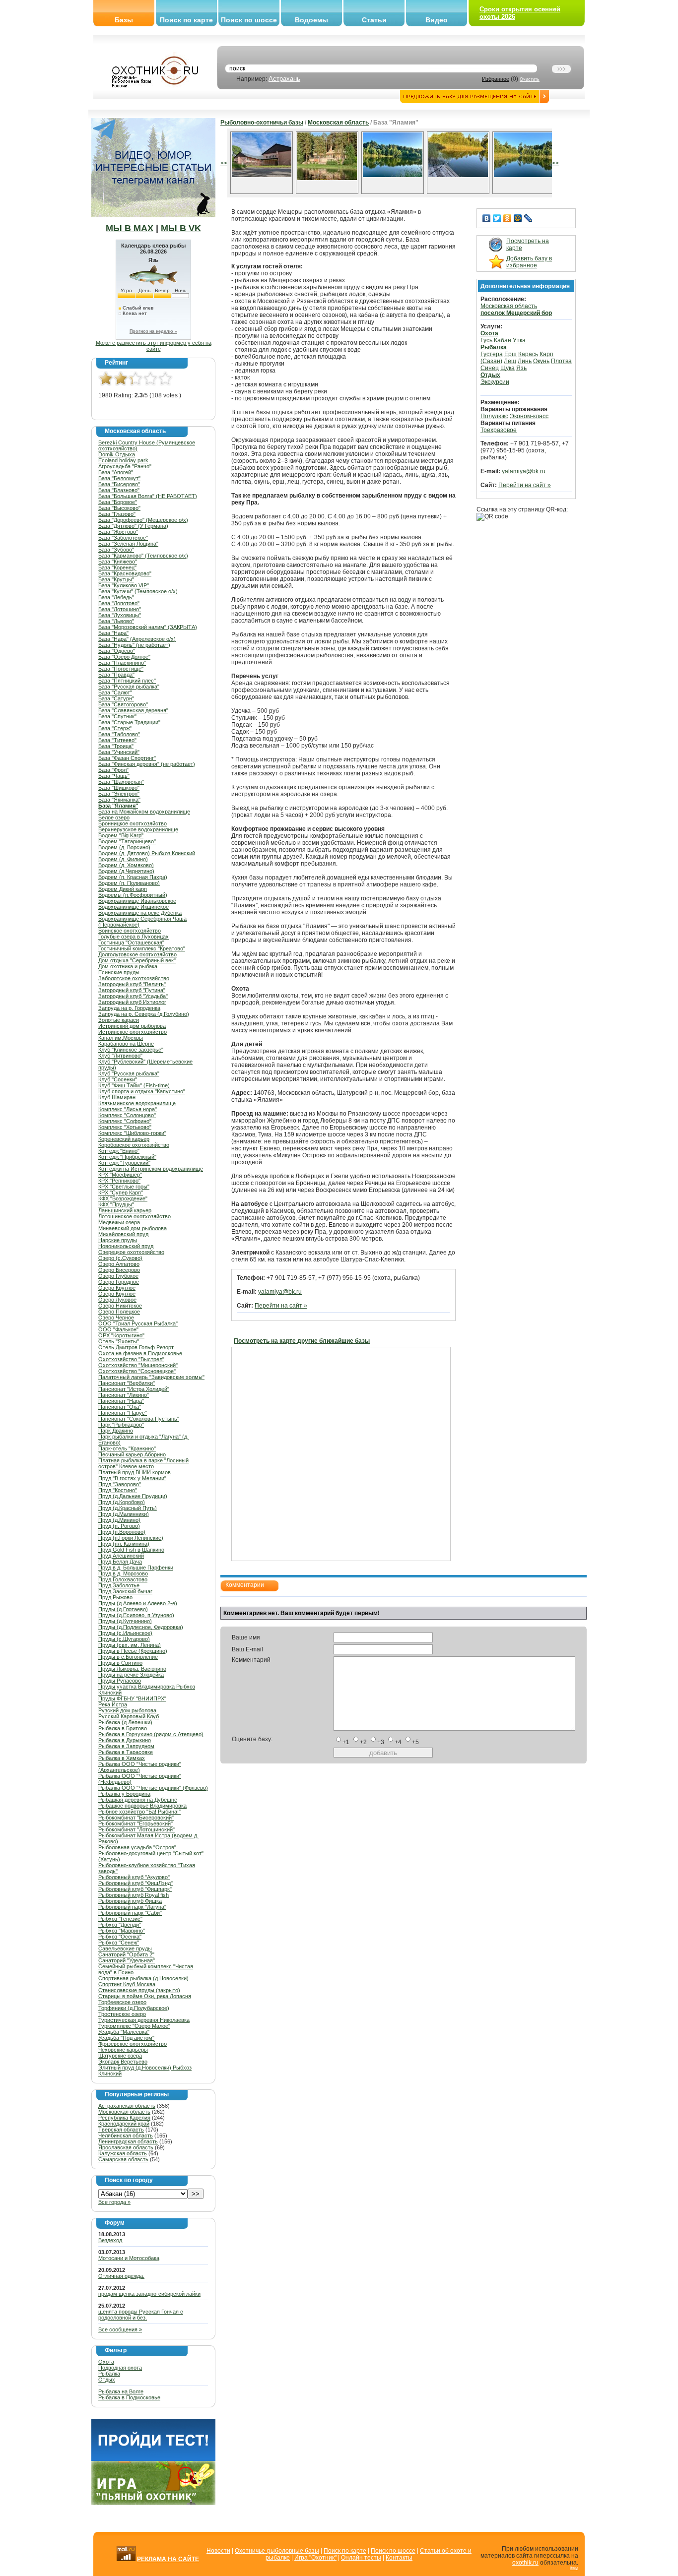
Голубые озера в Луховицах (134, 937)
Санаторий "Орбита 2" (126, 1954)
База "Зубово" (116, 550)
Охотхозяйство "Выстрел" (131, 1359)
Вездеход (110, 2240)
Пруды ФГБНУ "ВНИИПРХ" (132, 1698)
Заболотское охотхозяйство (134, 978)
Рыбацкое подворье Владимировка (142, 1806)
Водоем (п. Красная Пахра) (133, 877)
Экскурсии (495, 382)
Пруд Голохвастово (123, 1579)
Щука (508, 368)
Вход (574, 2568)
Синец (490, 368)
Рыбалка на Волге (121, 2391)
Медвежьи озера (119, 1222)
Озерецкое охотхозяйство (131, 1252)
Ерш (510, 354)
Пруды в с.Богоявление (128, 1657)
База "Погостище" (121, 669)
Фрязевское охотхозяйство (133, 2044)
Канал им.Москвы (121, 1038)
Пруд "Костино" (118, 1490)
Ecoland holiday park (123, 460)
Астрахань (284, 79)
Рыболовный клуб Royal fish (134, 1895)
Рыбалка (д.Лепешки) (125, 1722)
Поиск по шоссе (249, 20)
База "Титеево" (117, 740)
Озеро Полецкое (119, 1312)
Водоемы (311, 20)
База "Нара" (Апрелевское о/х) (137, 639)
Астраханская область (127, 2106)
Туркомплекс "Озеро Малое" (134, 2026)
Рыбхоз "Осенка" (120, 1937)
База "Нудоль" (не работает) (134, 645)
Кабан (503, 340)
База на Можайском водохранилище (144, 812)
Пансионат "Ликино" (124, 1395)
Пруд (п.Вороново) (122, 1532)
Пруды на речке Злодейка (131, 1675)
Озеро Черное (116, 1318)
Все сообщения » (120, 2329)
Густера (492, 354)
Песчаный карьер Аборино (132, 1454)
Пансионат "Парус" (123, 1413)
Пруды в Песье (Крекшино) (133, 1651)
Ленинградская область (128, 2141)
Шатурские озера (120, 2056)
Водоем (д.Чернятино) (126, 871)
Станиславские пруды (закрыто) (139, 1990)
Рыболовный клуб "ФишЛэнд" (136, 1883)
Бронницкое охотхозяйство (133, 823)
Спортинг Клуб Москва (127, 1984)
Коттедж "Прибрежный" (127, 1157)
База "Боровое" (118, 502)
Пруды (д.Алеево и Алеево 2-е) (138, 1603)
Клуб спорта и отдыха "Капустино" (142, 1091)
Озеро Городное (119, 1282)
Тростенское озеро (122, 2014)
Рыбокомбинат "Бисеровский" (136, 1818)
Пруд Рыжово (115, 1597)
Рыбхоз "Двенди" (120, 1925)
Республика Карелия (124, 2118)
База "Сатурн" (116, 698)
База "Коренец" (117, 567)
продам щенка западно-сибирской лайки (149, 2294)
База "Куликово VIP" (124, 585)
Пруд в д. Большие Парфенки (136, 1568)
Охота (106, 2362)
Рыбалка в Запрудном (126, 1746)
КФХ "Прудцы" (116, 1204)
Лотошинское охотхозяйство (135, 1216)
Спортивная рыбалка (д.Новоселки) (143, 1978)
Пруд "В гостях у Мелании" (132, 1478)
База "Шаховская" (121, 782)
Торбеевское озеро (122, 2002)
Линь (525, 361)
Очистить (530, 79)
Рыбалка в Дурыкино (125, 1740)
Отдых (107, 2380)
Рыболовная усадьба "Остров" (137, 1847)
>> (555, 163)
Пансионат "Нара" (121, 1401)
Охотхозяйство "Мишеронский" (138, 1365)
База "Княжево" (118, 562)
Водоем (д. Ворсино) (124, 847)
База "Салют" (115, 692)
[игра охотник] (153, 2503)
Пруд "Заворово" (120, 1484)
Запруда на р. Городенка (129, 1008)
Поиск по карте (186, 20)
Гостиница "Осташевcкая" (131, 942)
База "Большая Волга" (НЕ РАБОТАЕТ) (148, 496)
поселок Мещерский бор (516, 313)
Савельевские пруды (125, 1948)
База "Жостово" (118, 532)
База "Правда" (116, 675)
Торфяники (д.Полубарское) (134, 2008)
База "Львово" (116, 621)
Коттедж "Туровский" (124, 1163)
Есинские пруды (119, 972)
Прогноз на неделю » (153, 331)
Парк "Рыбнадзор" (121, 1425)
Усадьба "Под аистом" (126, 2038)
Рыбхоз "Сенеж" (119, 1943)
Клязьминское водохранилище (137, 1103)
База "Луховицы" (120, 615)
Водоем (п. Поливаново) (129, 883)
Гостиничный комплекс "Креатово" (142, 948)
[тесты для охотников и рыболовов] (153, 2459)
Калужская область (123, 2153)
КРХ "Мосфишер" (120, 1175)
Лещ (510, 361)
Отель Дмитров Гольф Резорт (136, 1347)
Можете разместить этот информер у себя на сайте (154, 346)
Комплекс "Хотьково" (125, 1127)
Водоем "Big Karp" (121, 835)
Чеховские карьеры (123, 2050)
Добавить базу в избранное (529, 262)
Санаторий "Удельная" (127, 1960)
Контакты (399, 2558)
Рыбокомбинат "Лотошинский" (136, 1829)
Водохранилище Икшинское (134, 907)
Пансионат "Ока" (120, 1407)
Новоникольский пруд (126, 1246)
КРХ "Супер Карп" (121, 1193)
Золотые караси (119, 1020)
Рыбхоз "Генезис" (120, 1919)
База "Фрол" (113, 770)
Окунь (541, 361)
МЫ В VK (181, 228)
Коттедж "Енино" (119, 1151)
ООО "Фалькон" (118, 1329)
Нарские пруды (118, 1240)
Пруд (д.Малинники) (124, 1514)
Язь (521, 368)
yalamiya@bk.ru (280, 1292)
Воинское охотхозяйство (130, 931)
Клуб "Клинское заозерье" (131, 1050)
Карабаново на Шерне (126, 1044)
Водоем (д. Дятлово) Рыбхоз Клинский (147, 853)
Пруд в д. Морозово (123, 1573)
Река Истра (113, 1704)
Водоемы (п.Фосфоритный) (133, 895)
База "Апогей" (116, 472)
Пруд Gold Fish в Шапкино (131, 1550)
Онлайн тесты (361, 2558)
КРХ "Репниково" (119, 1181)
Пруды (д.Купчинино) (125, 1621)
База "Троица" (116, 746)
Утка (519, 340)
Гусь (486, 340)
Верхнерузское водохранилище (138, 829)
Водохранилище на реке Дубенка (140, 913)
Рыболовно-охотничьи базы (262, 123)
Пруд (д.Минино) (119, 1520)
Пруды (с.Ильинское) (125, 1633)
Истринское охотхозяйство (133, 1032)
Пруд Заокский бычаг (125, 1591)
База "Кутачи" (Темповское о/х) (138, 591)
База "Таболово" (119, 734)
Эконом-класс (529, 416)
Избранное (496, 79)
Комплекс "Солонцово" (127, 1115)
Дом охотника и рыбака (128, 966)
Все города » (114, 2202)
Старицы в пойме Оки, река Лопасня (145, 1996)
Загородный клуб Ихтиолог (132, 1002)
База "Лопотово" (119, 603)
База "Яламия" (118, 806)
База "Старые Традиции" (129, 722)
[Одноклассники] (508, 218)
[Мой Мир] (518, 218)
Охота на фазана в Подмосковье (140, 1353)
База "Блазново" (119, 490)
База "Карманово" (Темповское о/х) (143, 556)
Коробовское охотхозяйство (134, 1145)
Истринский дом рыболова (132, 1026)
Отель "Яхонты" (119, 1341)
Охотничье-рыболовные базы (277, 2551)
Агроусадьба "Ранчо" (125, 466)
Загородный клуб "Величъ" (132, 984)
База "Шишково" (119, 788)
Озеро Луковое (117, 1300)
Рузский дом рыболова (127, 1710)
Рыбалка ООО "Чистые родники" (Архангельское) (140, 1767)
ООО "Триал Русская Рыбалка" (138, 1323)
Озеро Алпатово (119, 1264)
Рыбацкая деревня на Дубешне (138, 1800)
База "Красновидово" (125, 573)
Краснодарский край (124, 2124)
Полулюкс (494, 416)
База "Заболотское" (123, 538)
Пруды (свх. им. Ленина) (130, 1645)
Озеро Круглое (117, 1288)
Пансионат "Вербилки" (127, 1383)
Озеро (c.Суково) (120, 1258)
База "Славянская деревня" (133, 710)
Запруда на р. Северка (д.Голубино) (144, 1014)
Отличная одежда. (121, 2276)
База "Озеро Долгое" (124, 657)
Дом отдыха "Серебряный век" (137, 960)
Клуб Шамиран (117, 1097)
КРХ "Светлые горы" (124, 1187)
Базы (124, 20)
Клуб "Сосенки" (118, 1079)
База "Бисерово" (119, 484)
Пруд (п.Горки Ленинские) (131, 1538)
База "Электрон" (119, 794)
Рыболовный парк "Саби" (130, 1913)
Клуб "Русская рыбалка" (129, 1073)
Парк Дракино (116, 1431)
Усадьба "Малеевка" (124, 2032)
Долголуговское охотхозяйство (137, 954)
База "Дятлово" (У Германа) (133, 526)
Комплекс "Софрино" (125, 1121)
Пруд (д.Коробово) (122, 1502)
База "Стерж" (115, 728)
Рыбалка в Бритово (123, 1728)
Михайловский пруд (123, 1234)
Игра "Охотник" (315, 2558)
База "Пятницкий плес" (127, 681)
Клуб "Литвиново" (120, 1056)
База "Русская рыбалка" (129, 687)
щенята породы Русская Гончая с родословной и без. (141, 2315)
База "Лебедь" (116, 597)
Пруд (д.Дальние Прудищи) (133, 1496)
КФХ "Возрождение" (123, 1198)
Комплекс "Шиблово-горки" (132, 1133)
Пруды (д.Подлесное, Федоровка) (141, 1627)
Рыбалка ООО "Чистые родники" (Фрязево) (153, 1788)
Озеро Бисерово (119, 1270)
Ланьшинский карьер (125, 1210)
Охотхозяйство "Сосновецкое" (137, 1371)
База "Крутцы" (116, 579)
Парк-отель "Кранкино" (127, 1448)
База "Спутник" (117, 716)
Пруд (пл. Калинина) (124, 1544)
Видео (437, 20)
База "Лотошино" (120, 609)
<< (224, 163)
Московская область (124, 2112)
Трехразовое (499, 430)
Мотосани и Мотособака (129, 2258)
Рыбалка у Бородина (124, 1794)
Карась (528, 354)
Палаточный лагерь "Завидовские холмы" (151, 1377)
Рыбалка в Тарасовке (126, 1752)
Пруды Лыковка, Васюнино (132, 1669)
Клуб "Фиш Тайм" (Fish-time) (134, 1085)
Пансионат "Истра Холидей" (134, 1389)
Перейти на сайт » (281, 1306)
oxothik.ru (525, 2563)
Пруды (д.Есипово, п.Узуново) (136, 1615)
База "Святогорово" (123, 704)
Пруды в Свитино (120, 1663)
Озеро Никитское (120, 1306)
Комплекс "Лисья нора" (128, 1109)
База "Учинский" (119, 752)
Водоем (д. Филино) (123, 859)
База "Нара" (113, 633)
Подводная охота (120, 2368)
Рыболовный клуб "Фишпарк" (135, 1889)
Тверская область (121, 2130)
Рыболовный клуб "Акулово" (134, 1877)
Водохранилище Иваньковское (137, 901)
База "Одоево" (117, 651)
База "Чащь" (114, 776)
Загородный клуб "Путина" (132, 990)
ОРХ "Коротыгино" (121, 1335)
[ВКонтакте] (487, 218)
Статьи (374, 20)
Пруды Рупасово (120, 1681)
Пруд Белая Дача (120, 1562)
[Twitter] (497, 218)
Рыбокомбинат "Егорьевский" (136, 1823)
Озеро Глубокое (118, 1276)
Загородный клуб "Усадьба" (133, 996)
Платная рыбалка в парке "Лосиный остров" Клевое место (143, 1463)
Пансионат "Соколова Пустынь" (139, 1419)
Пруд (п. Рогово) (119, 1526)
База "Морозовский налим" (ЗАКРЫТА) (148, 627)
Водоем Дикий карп (123, 889)
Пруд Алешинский (121, 1556)
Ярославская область (126, 2147)
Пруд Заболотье (119, 1585)
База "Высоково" (119, 508)
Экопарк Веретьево (123, 2062)
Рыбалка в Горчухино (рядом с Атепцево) (151, 1734)
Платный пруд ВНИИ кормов (135, 1472)
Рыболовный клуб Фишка (130, 1901)
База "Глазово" (117, 514)
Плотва (561, 361)
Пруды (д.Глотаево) (123, 1609)
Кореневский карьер (124, 1139)
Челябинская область (126, 2136)
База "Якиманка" (119, 800)
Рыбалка (109, 2374)
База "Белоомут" (119, 478)
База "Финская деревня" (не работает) (147, 764)
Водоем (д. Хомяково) (126, 865)
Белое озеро (114, 817)
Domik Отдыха (117, 454)
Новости (218, 2551)
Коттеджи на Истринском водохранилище (151, 1169)
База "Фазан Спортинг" (127, 758)
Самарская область (123, 2159)
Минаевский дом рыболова (133, 1228)
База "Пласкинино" (122, 663)
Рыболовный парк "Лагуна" (132, 1907)
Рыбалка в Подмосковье (129, 2397)
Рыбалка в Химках (122, 1758)
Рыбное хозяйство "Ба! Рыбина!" (139, 1812)
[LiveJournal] (528, 218)
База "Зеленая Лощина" (128, 544)
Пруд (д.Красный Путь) (128, 1508)
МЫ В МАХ (130, 228)
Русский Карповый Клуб (129, 1716)
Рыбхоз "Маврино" (122, 1931)
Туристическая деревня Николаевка (144, 2020)
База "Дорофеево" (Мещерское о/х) (143, 520)
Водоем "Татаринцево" (127, 841)
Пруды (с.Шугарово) (124, 1639)
